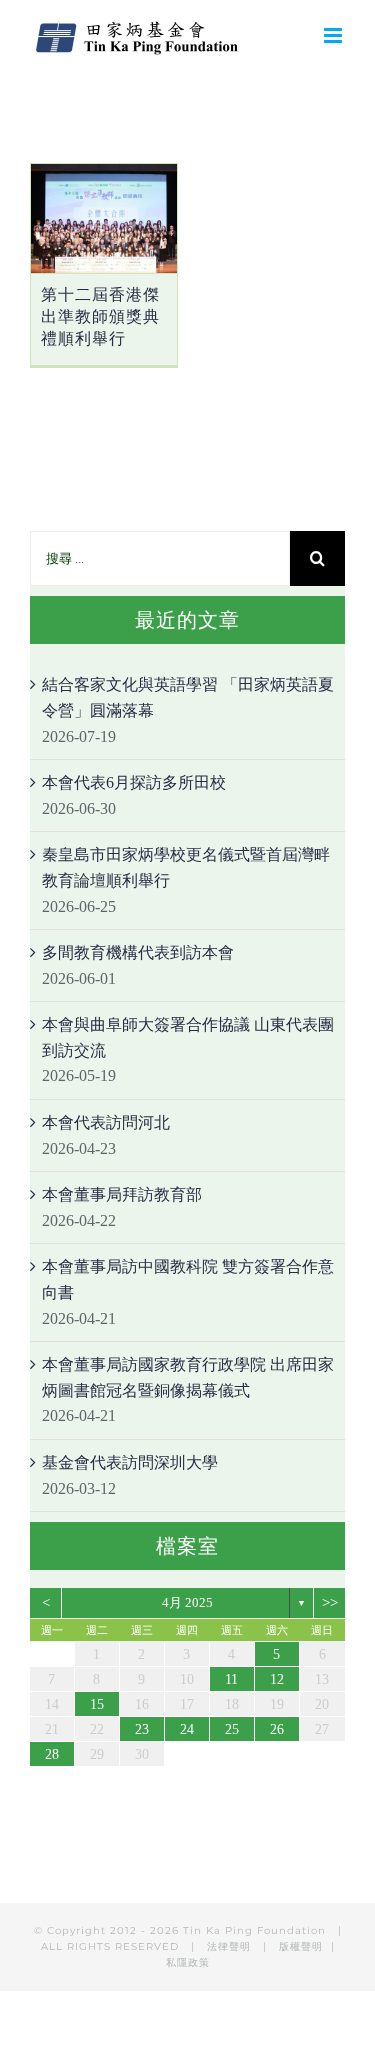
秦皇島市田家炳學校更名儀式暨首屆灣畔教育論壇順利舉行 (186, 867)
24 (187, 1729)
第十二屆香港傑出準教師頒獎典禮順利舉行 (100, 316)
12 (277, 1679)
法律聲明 (231, 1946)
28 (52, 1754)
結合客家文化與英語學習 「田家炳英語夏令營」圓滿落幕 (188, 697)
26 (277, 1729)
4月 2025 (187, 1602)
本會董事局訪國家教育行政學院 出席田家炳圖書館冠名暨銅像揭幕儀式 (188, 1377)
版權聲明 (301, 1946)
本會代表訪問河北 (106, 1122)
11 (231, 1679)
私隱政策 (188, 1962)
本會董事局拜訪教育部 (122, 1194)
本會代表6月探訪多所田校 (134, 782)
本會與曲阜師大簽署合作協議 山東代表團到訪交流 (188, 1037)
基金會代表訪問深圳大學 (130, 1462)
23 (142, 1729)
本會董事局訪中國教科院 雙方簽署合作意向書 (188, 1279)
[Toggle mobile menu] (334, 35)
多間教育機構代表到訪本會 (138, 952)
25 (232, 1729)
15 (97, 1704)
